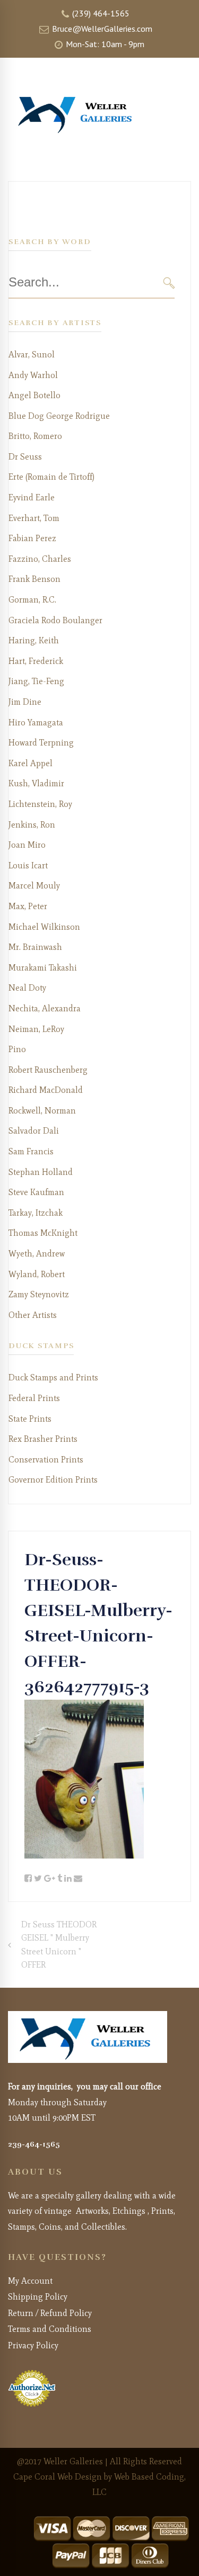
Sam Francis (31, 1151)
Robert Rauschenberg (48, 1070)
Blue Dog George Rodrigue (59, 416)
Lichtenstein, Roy (40, 804)
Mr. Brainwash (35, 947)
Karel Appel (31, 763)
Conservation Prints (46, 1460)
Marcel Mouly (34, 886)
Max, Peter (28, 906)
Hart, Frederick (36, 661)
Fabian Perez (32, 538)
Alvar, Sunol (32, 354)
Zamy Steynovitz (39, 1294)
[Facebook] (28, 1879)
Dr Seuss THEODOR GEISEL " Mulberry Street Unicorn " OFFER (59, 1945)
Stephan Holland (41, 1172)
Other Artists (33, 1315)
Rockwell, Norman (42, 1111)
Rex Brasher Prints (43, 1439)
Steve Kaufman (36, 1192)
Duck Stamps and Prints (53, 1377)
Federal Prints (34, 1398)
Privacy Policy (33, 2345)
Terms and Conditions (50, 2329)
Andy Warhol (33, 375)
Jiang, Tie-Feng (36, 681)
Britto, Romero (35, 436)
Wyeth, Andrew (37, 1254)
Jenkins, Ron (32, 825)
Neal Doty (27, 988)
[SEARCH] (169, 282)
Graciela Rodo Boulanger (55, 620)
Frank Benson (34, 579)
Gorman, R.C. (32, 600)
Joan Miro (27, 845)
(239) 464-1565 (100, 13)
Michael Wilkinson (44, 927)
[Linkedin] (68, 1879)
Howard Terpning (41, 743)
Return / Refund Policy (50, 2313)
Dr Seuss (25, 457)
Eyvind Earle (32, 497)
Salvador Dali (34, 1131)
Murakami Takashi (43, 968)
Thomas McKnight (43, 1233)
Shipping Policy (38, 2297)
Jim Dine (25, 702)
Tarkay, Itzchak (36, 1213)
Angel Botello (34, 395)
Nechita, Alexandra (45, 1008)
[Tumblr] (60, 1879)
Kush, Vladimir (36, 783)
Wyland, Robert (37, 1274)
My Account (30, 2281)
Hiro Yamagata (36, 722)
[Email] (78, 1879)
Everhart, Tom (34, 518)
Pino (17, 1049)
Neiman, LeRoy (36, 1029)
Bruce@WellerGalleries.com (101, 29)
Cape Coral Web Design (58, 2477)
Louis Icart (28, 865)
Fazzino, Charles (40, 559)
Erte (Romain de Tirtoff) (51, 477)
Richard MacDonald (46, 1090)
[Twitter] (38, 1879)
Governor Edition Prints (53, 1480)
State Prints (30, 1419)
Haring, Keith (34, 640)
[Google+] (50, 1879)
